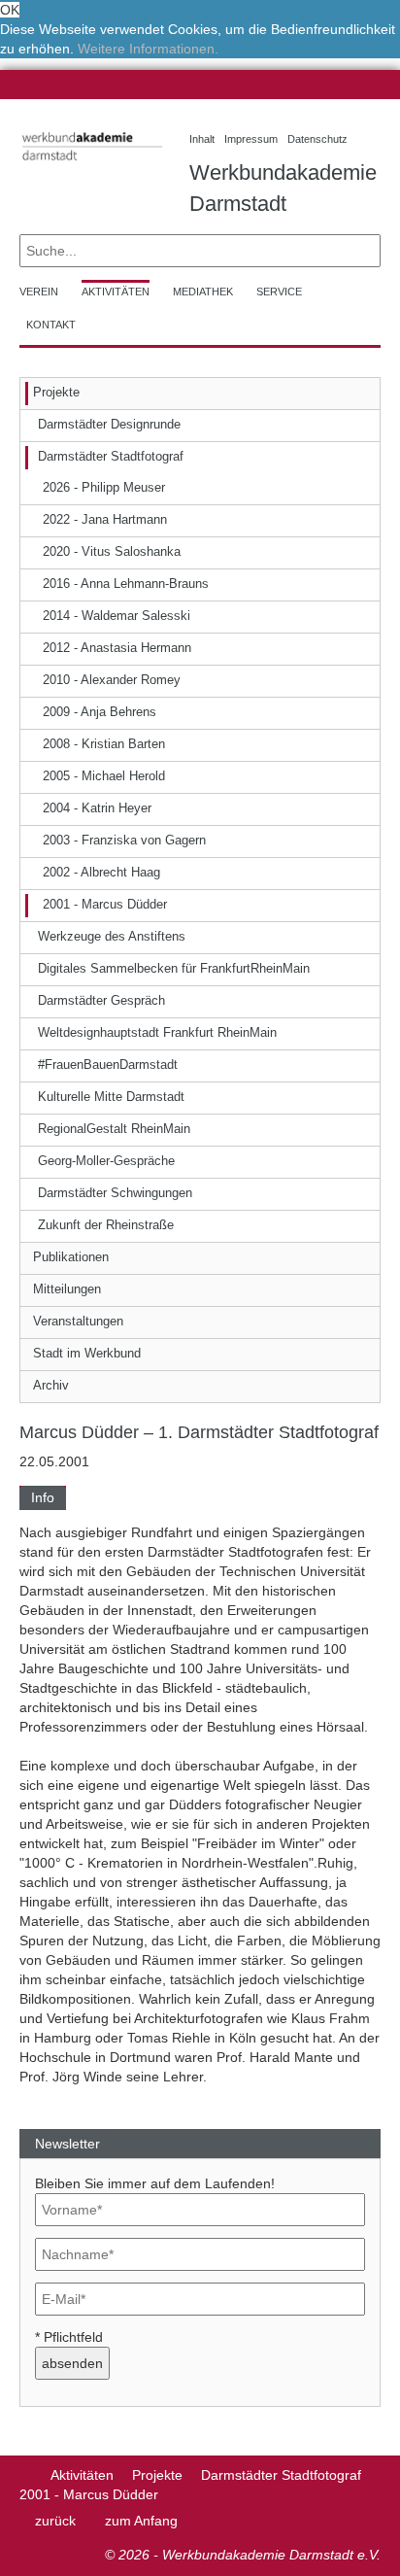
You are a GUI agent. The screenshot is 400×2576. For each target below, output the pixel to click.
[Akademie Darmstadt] (26, 2475)
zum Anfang (141, 2521)
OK (10, 10)
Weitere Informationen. (148, 49)
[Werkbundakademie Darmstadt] (90, 164)
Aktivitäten (82, 2475)
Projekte (157, 2475)
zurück (55, 2521)
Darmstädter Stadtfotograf (281, 2475)
